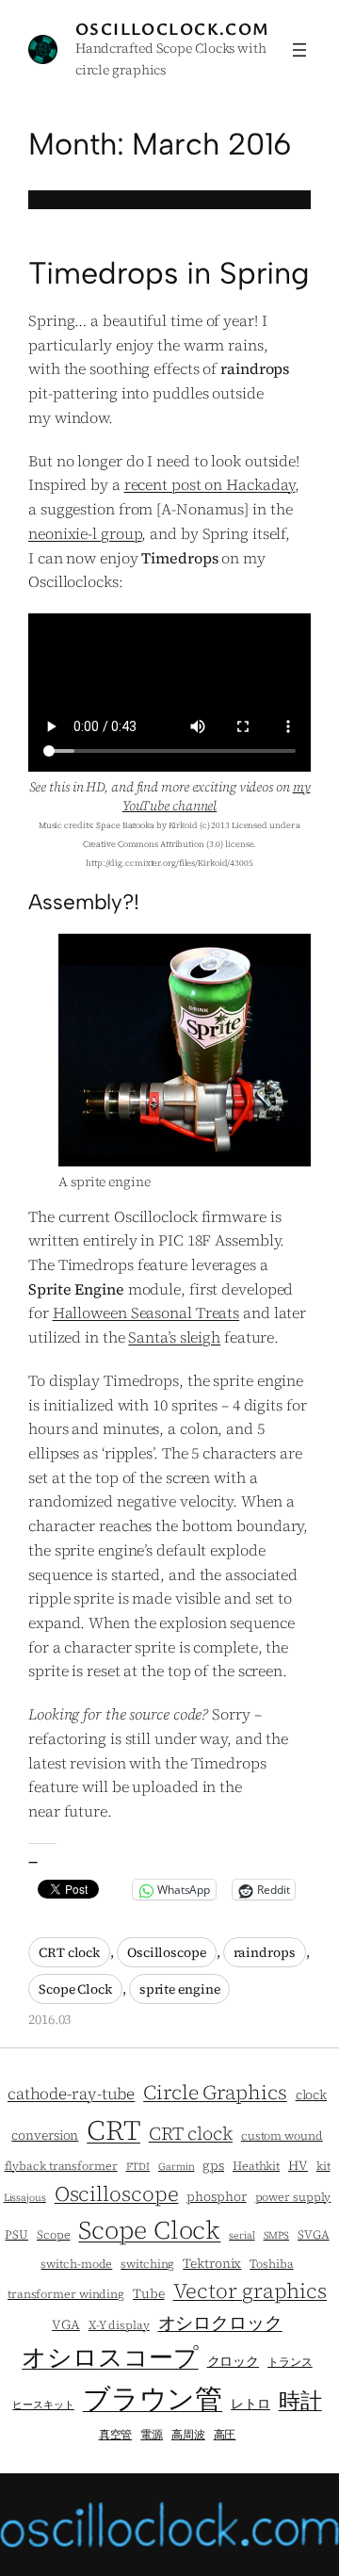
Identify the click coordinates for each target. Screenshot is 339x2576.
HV (298, 2166)
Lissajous (25, 2198)
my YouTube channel (217, 796)
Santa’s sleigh (174, 1337)
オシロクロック (220, 2323)
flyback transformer (61, 2166)
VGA (66, 2325)
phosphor (216, 2197)
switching (147, 2264)
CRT (113, 2130)
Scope (54, 2234)
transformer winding (66, 2294)
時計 (300, 2401)
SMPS (277, 2235)
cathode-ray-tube (71, 2094)
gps (213, 2166)
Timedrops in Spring (169, 273)
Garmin (176, 2167)
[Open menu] (299, 50)
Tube (149, 2294)
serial (242, 2235)
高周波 (188, 2434)
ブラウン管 (153, 2399)
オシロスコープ (110, 2357)
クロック (234, 2362)
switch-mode (76, 2264)
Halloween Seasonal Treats (146, 1312)
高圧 (225, 2434)
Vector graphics (250, 2291)
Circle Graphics (215, 2092)
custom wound (282, 2136)
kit (323, 2166)
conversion (45, 2136)
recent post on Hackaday (210, 484)
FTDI (138, 2167)
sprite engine (180, 1989)
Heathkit (256, 2166)
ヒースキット (43, 2405)
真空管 (116, 2434)
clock (312, 2095)
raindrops (265, 1952)
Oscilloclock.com (173, 28)
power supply (293, 2197)
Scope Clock (75, 1989)
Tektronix (212, 2264)
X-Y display (119, 2325)
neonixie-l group (85, 533)
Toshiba (271, 2264)
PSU (16, 2234)
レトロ (250, 2404)
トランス (290, 2362)
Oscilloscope (167, 1952)
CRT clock (69, 1952)
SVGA (314, 2234)
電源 (152, 2434)
